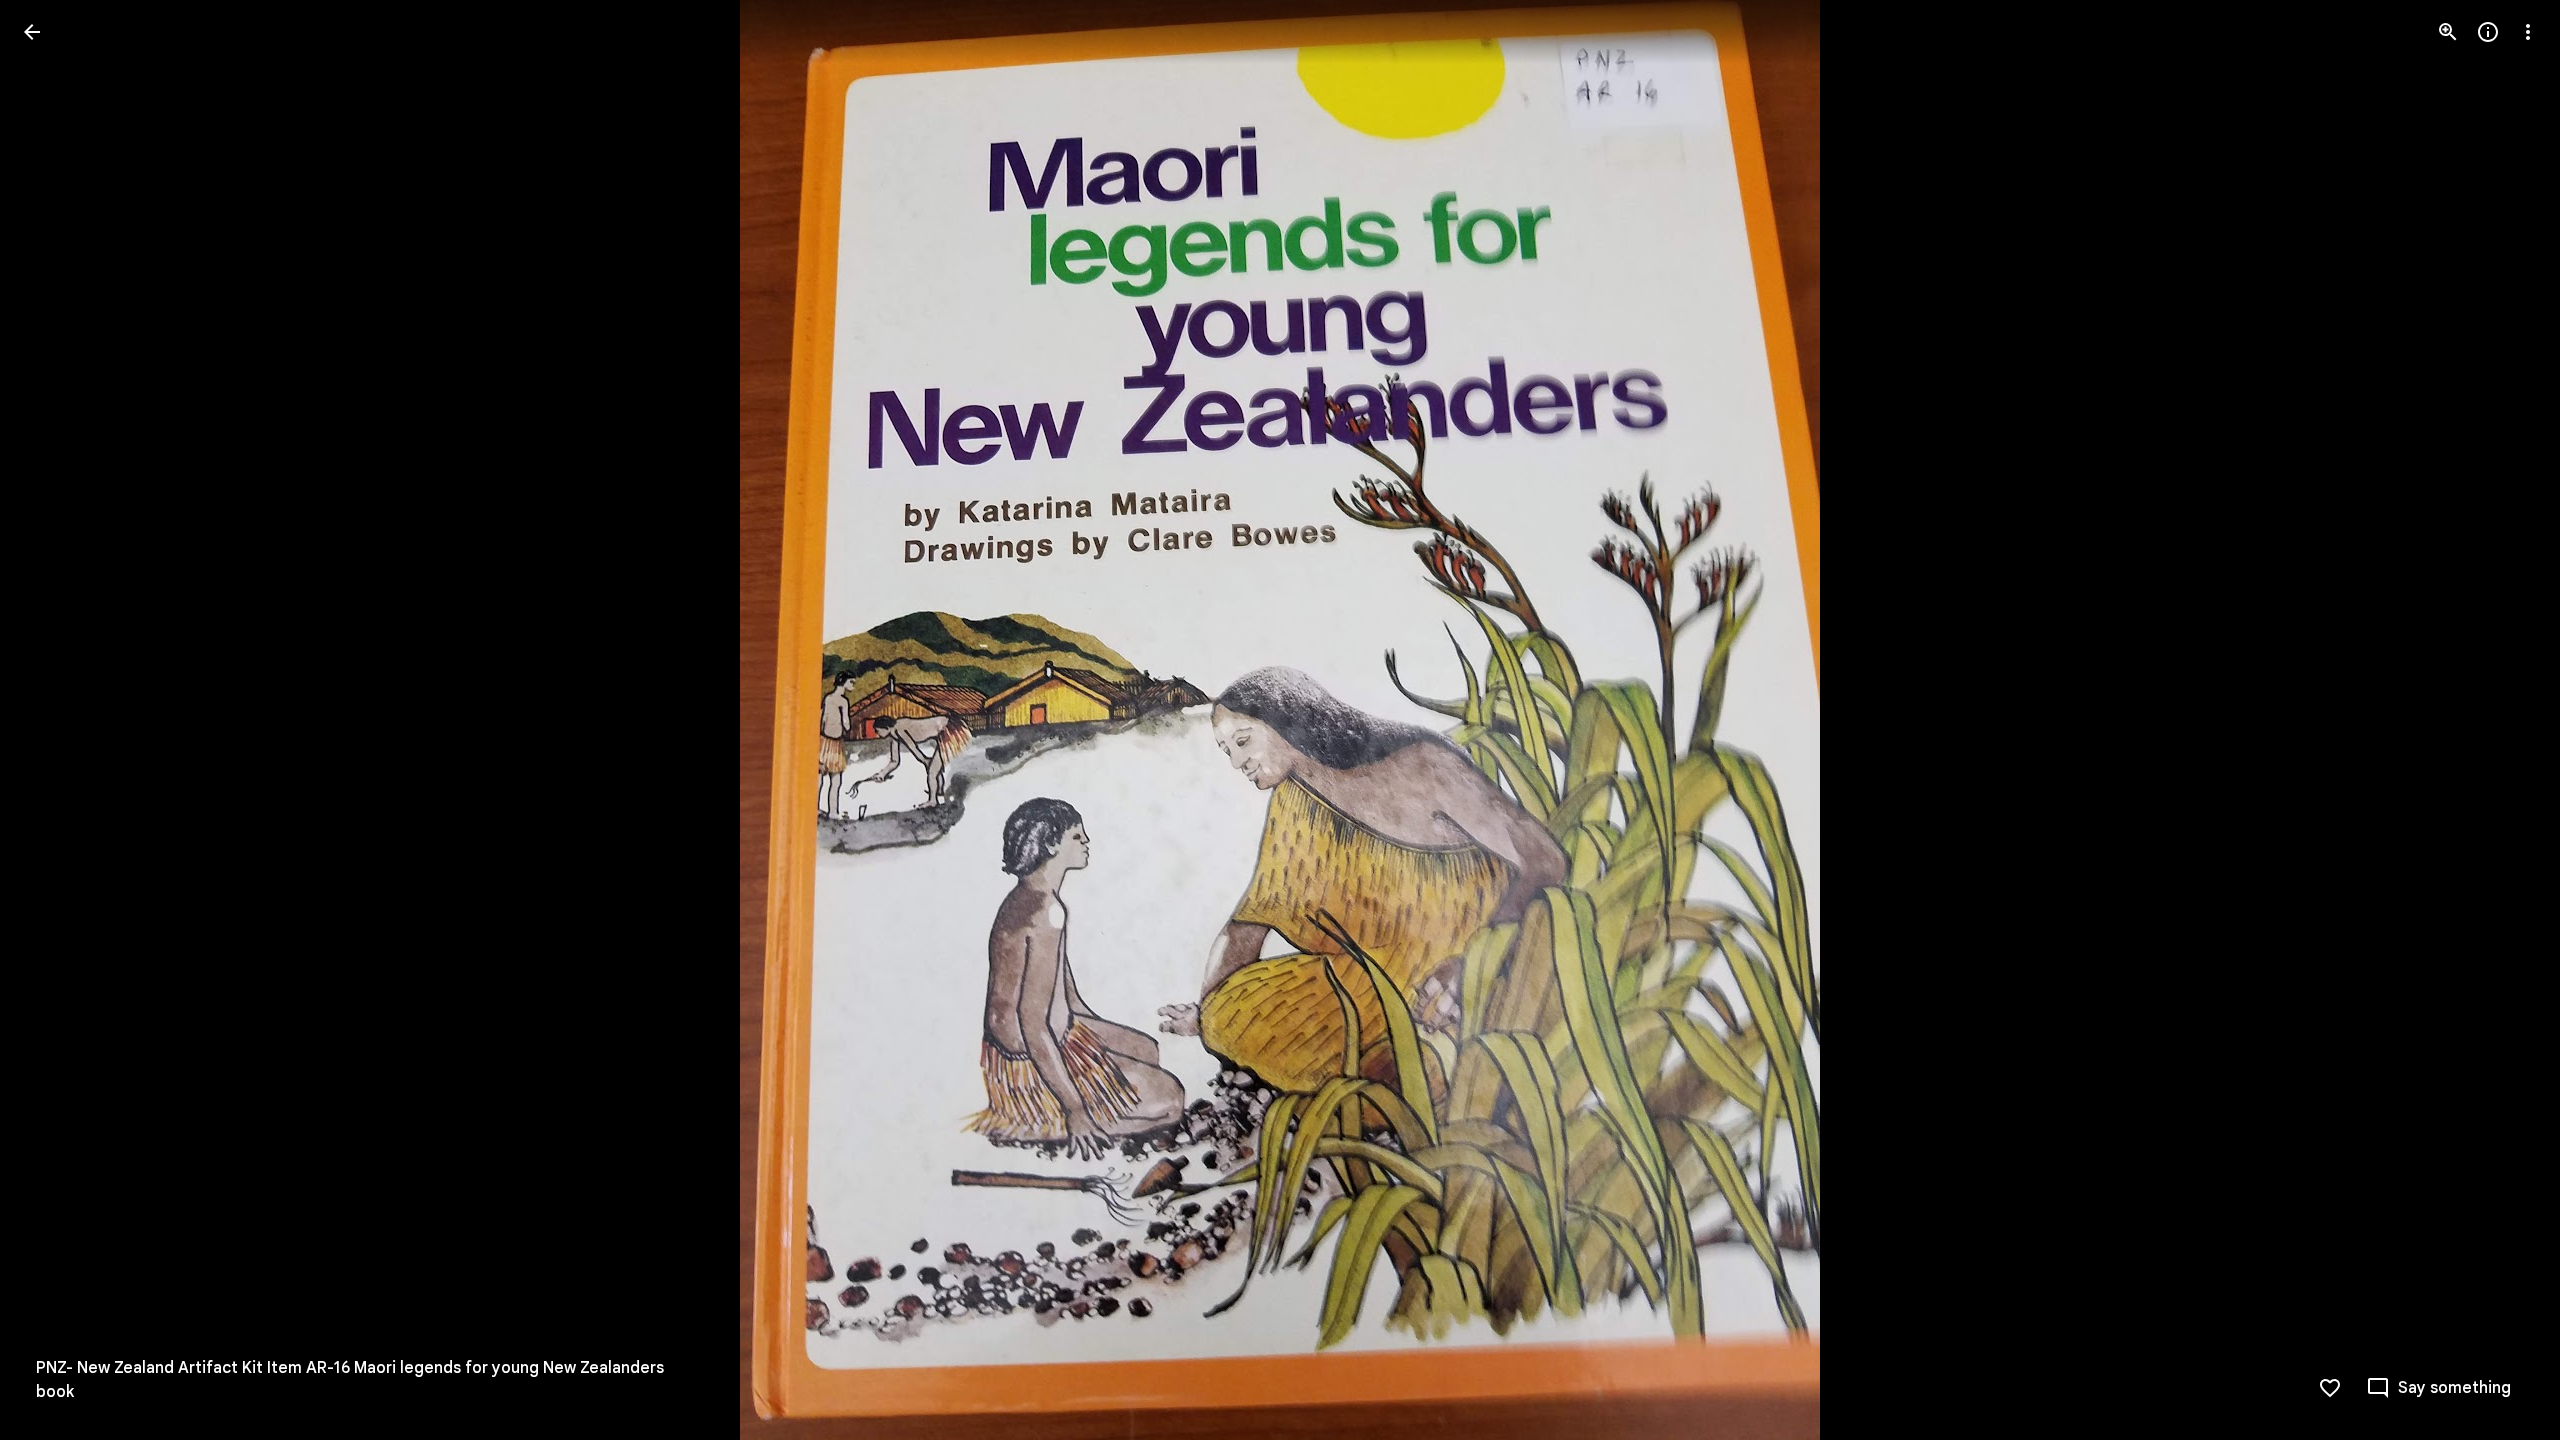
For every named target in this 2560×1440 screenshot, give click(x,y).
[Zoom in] (2448, 32)
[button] (56, 720)
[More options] (2528, 32)
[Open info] (2488, 32)
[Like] (2330, 1388)
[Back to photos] (32, 32)
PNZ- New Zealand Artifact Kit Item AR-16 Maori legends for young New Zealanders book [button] (350, 1380)
